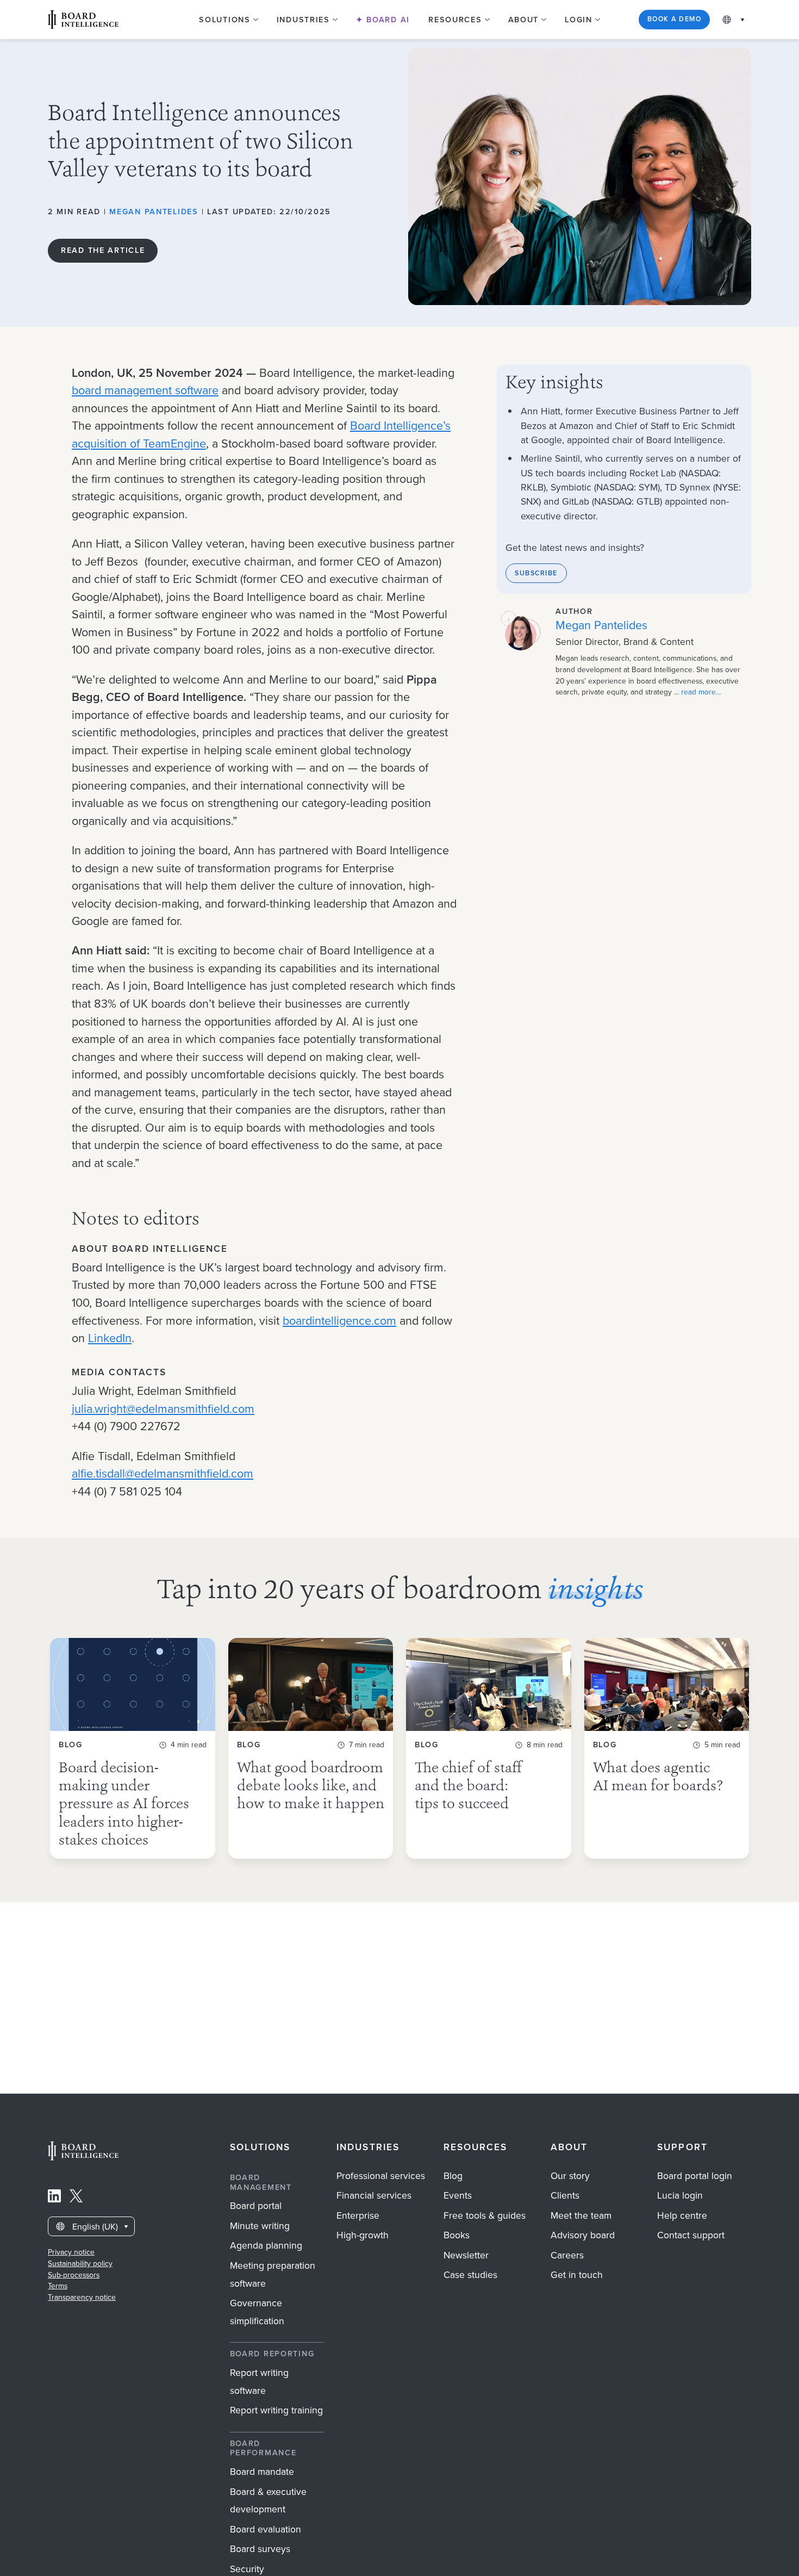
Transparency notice (82, 2297)
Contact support (691, 2235)
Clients (565, 2195)
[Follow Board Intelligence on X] (76, 2199)
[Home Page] (83, 2158)
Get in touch (577, 2275)
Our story (570, 2176)
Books (457, 2235)
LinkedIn (110, 1338)
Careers (567, 2255)
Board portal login (695, 2176)
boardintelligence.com (339, 1321)
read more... (701, 692)
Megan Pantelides (154, 212)
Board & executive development (268, 2501)
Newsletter (466, 2255)
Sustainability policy (80, 2264)
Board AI (387, 20)
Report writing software (259, 2382)
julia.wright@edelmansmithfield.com (163, 1409)
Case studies (470, 2275)
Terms (58, 2286)
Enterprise (358, 2215)
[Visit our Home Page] (83, 20)
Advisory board (583, 2235)
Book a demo (674, 19)
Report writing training (276, 2410)
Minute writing (260, 2226)
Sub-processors (74, 2275)
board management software (145, 390)
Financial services (374, 2195)
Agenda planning (266, 2245)
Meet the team (581, 2215)
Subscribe (536, 573)
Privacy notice (71, 2252)
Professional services (381, 2176)
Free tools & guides (485, 2215)
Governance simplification (257, 2312)
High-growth (363, 2235)
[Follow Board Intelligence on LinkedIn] (54, 2199)
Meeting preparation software (273, 2274)
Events (458, 2195)
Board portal (256, 2206)
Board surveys (260, 2549)
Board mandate (262, 2472)
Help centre (682, 2215)
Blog (453, 2176)
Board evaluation (266, 2529)
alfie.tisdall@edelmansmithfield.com (163, 1474)
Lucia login (680, 2195)
